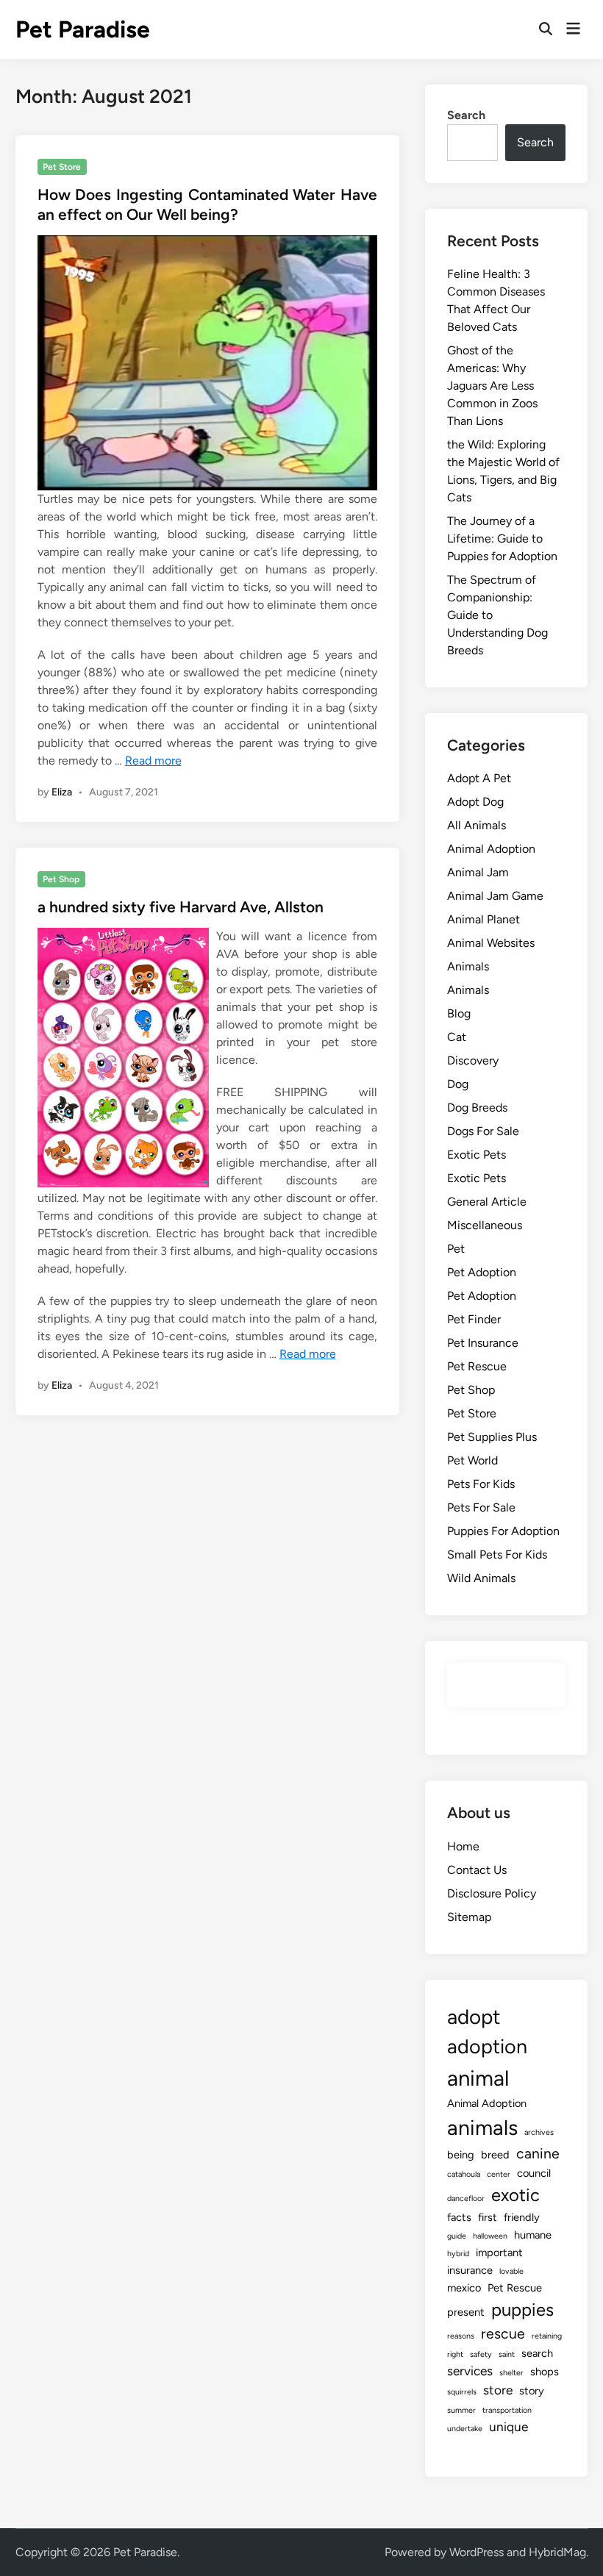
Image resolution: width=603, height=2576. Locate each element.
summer (461, 2410)
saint (507, 2354)
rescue (503, 2334)
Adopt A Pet (479, 778)
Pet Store (62, 167)
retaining (547, 2336)
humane (533, 2235)
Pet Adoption (482, 1272)
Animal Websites (491, 943)
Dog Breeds (477, 1108)
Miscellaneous (485, 1225)
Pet (456, 1249)
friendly (522, 2217)
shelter (511, 2373)
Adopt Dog (475, 802)
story (532, 2391)
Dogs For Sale (483, 1131)
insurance (470, 2270)
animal (478, 2078)
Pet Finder (474, 1319)
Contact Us (477, 1870)
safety (481, 2354)
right (455, 2354)
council (534, 2173)
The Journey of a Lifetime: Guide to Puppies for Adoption (502, 539)
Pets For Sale (481, 1507)
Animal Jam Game (495, 896)
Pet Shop (61, 879)
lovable (511, 2271)
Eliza (62, 792)
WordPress (477, 2552)
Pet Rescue (477, 1366)
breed (495, 2155)
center (499, 2174)
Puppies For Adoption (503, 1531)
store (498, 2390)
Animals (468, 966)
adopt (474, 2017)
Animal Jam (478, 872)
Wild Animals (481, 1578)
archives (539, 2132)
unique (509, 2427)
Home (463, 1846)
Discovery (473, 1060)
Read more (153, 761)
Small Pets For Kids (497, 1554)
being (461, 2155)
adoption (487, 2046)
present (466, 2312)
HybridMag (557, 2552)
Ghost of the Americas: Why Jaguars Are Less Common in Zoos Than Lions (492, 386)
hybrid (458, 2254)
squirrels (462, 2392)
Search (466, 115)
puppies (522, 2310)
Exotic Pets (477, 1155)
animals (482, 2128)
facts (459, 2217)
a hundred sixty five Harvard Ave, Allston (181, 907)
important (499, 2253)
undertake (465, 2429)
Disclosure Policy (492, 1893)
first (488, 2217)
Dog (458, 1084)
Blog (459, 1013)
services (470, 2371)
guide (457, 2236)
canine (538, 2154)
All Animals (477, 825)
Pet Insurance (483, 1343)
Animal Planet (484, 919)
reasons (461, 2336)
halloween (490, 2236)
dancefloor (466, 2198)
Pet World (472, 1460)
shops (545, 2372)
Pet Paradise (83, 29)
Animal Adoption (491, 849)
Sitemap (469, 1917)
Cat (457, 1037)
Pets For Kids (481, 1484)
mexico (464, 2288)
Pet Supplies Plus (492, 1437)
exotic (515, 2195)
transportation (507, 2410)
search (537, 2353)
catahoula (464, 2174)
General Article (487, 1202)
